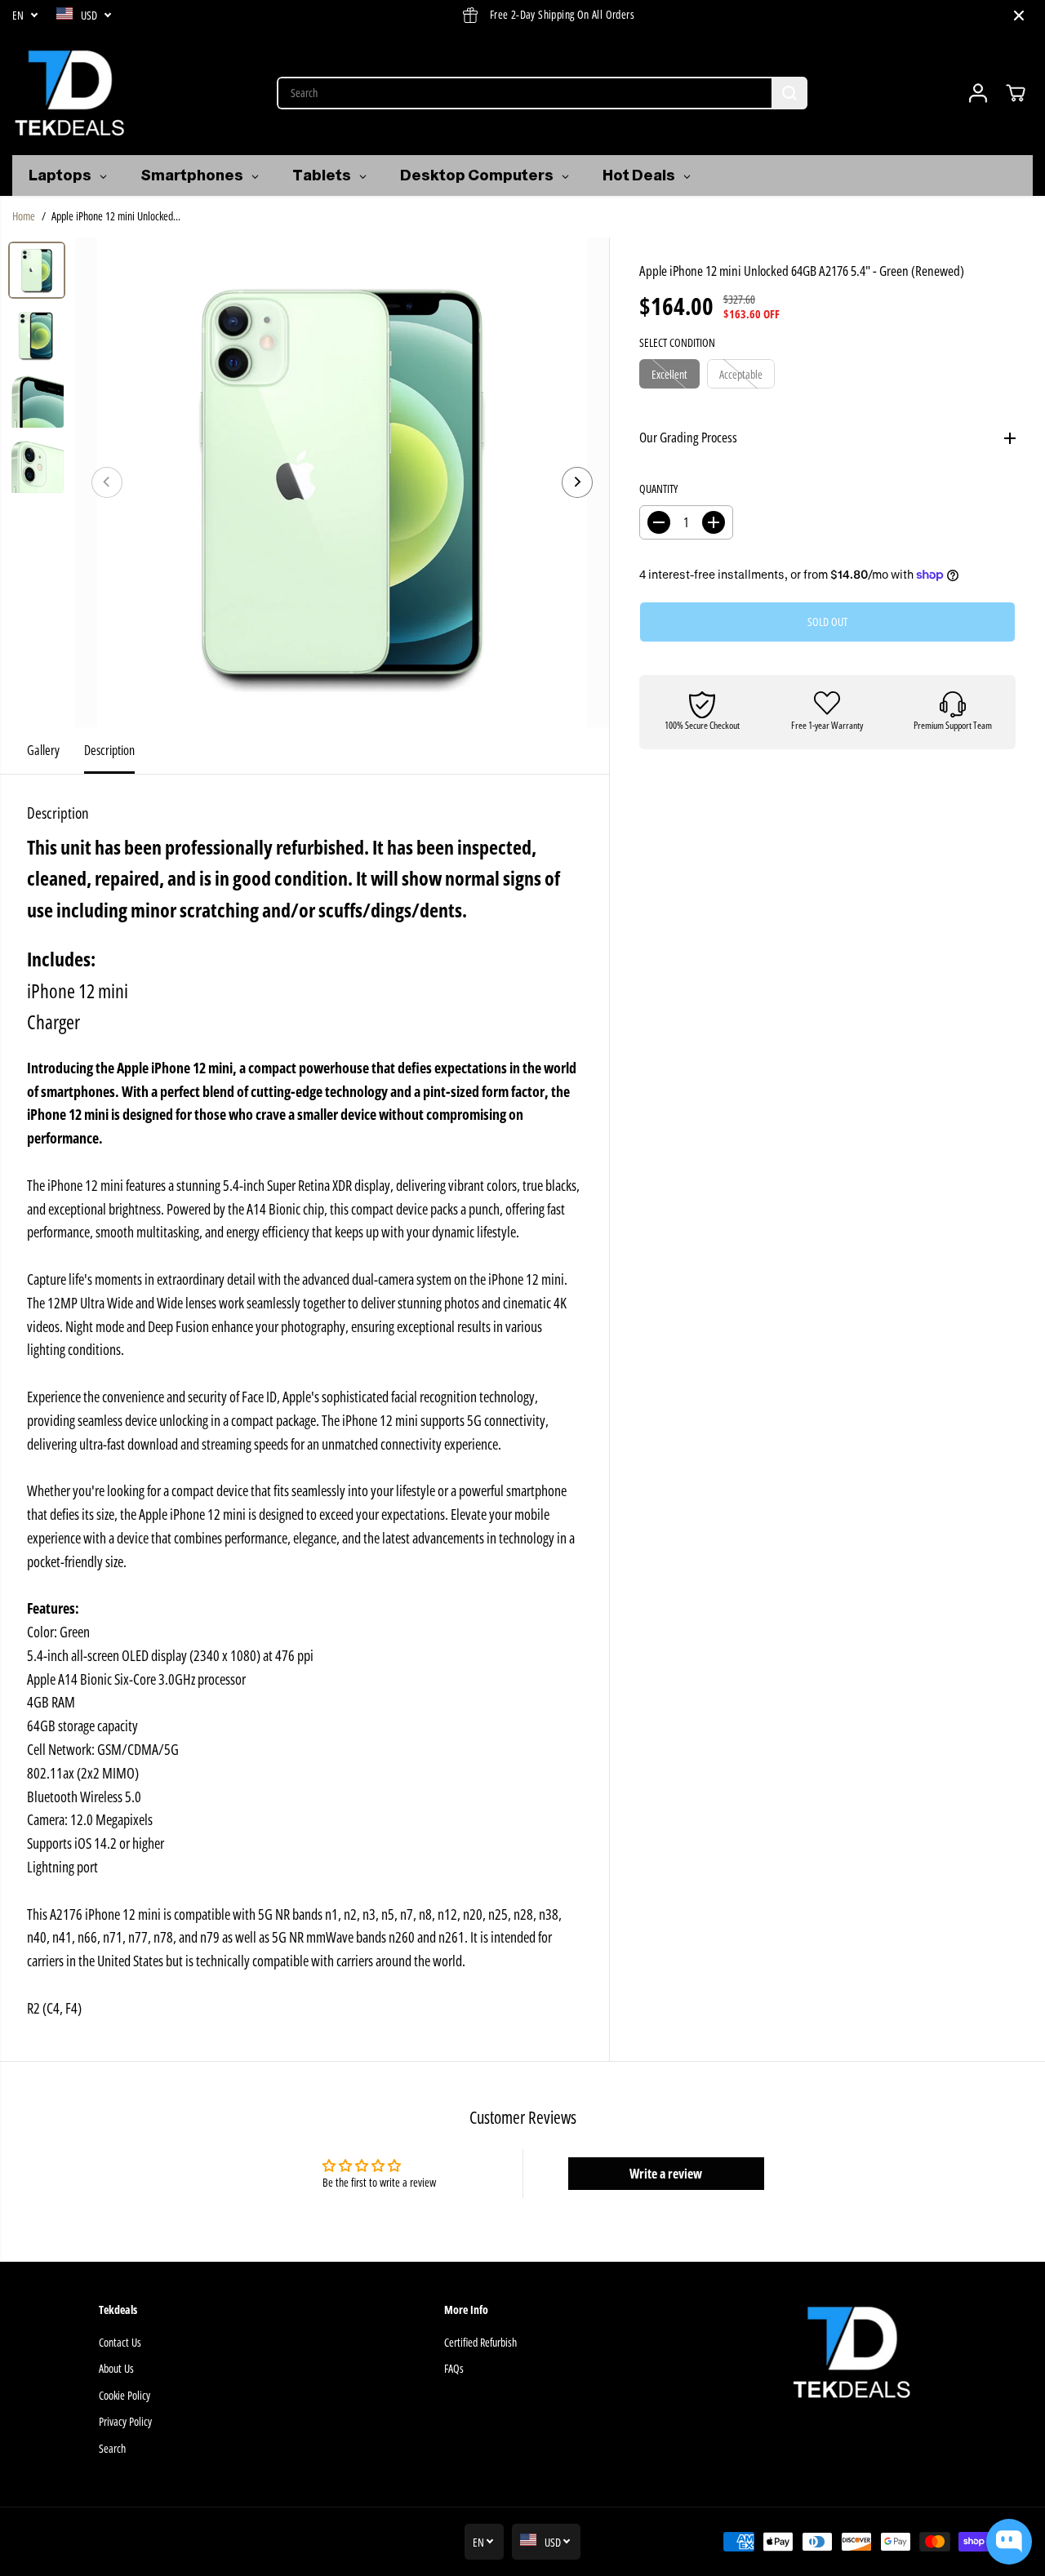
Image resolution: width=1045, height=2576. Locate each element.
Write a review (666, 2174)
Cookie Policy (125, 2395)
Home (24, 216)
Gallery (43, 750)
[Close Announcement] (1019, 16)
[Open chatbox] (1009, 2542)
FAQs (454, 2368)
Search (112, 2448)
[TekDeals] (69, 93)
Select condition (677, 342)
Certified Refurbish (480, 2342)
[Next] (577, 482)
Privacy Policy (125, 2421)
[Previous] (107, 482)
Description (109, 750)
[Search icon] (789, 93)
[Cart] (1016, 93)
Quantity (658, 489)
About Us (116, 2368)
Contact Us (120, 2342)
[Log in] (978, 93)
